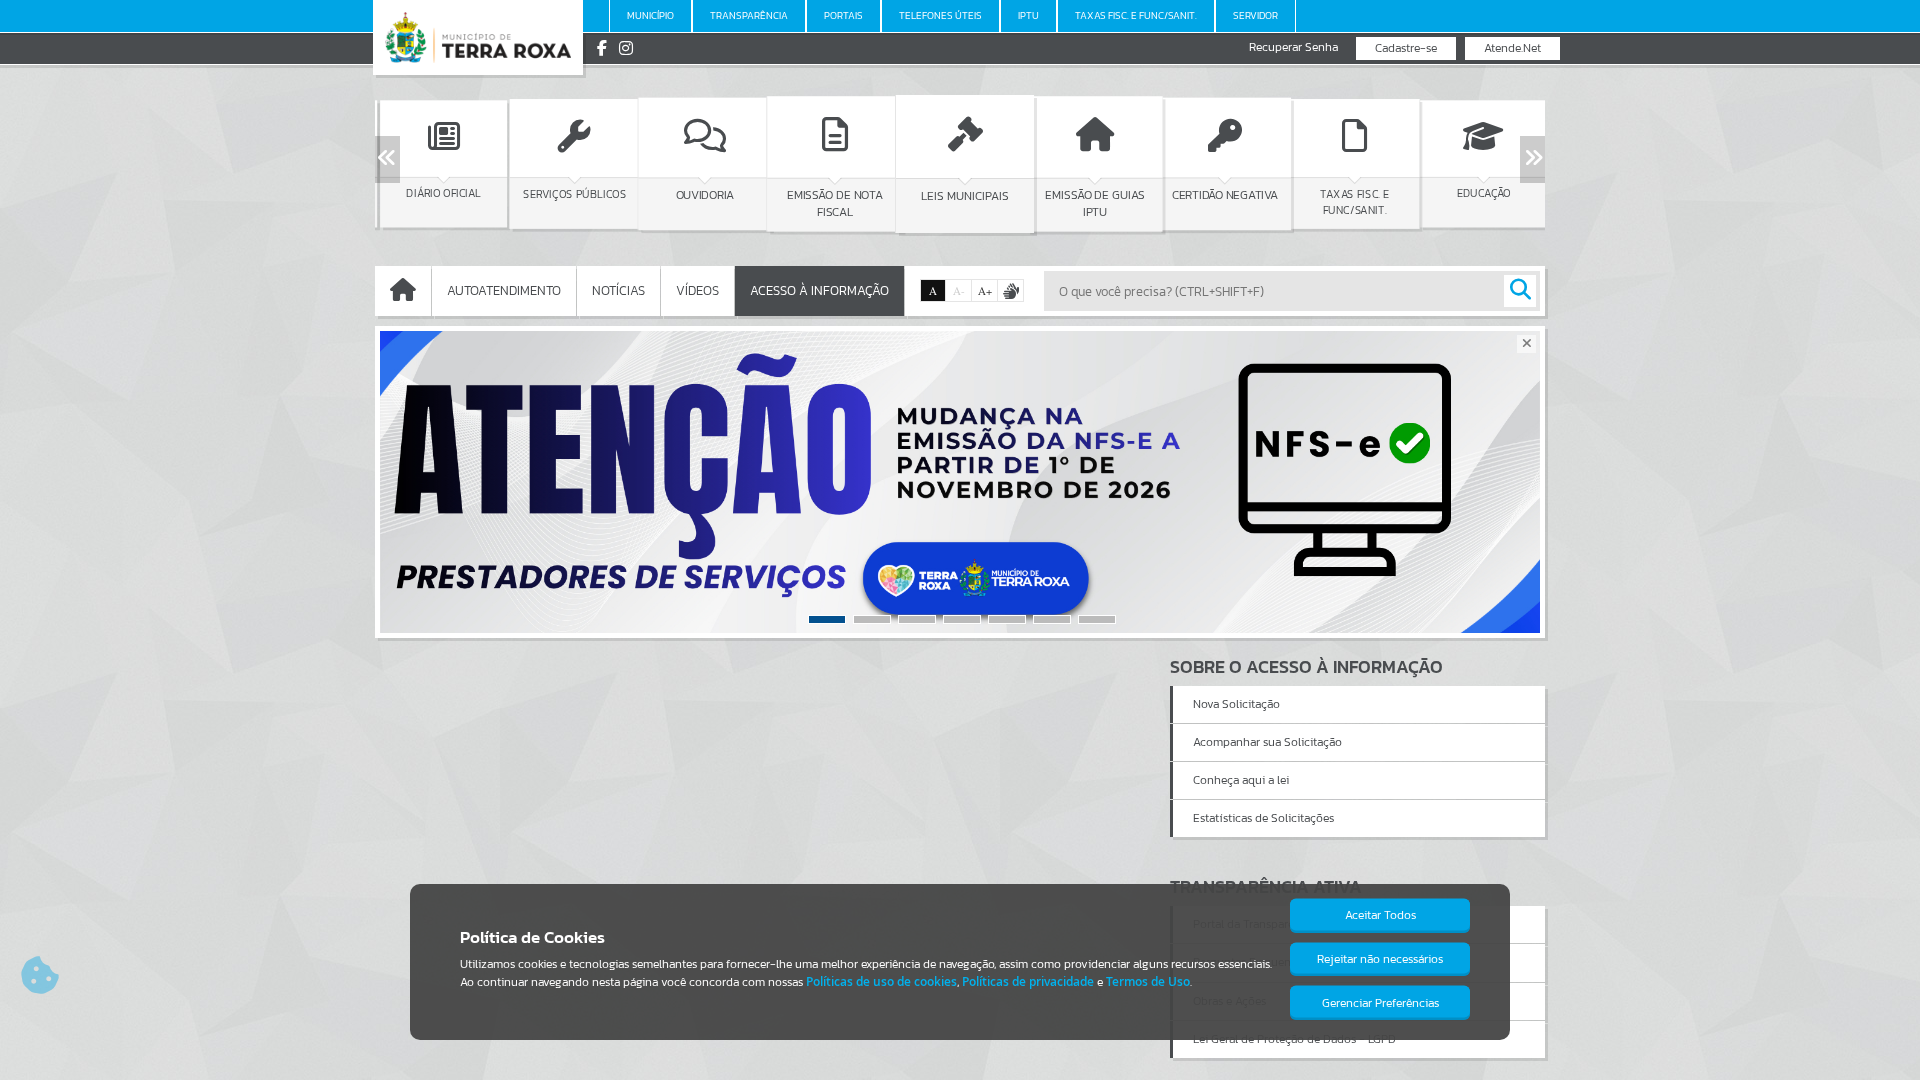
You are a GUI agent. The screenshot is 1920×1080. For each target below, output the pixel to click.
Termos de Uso (1148, 981)
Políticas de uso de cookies (881, 981)
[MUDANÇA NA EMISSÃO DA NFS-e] (960, 482)
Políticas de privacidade (1028, 981)
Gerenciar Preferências (1380, 1003)
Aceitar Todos (1380, 915)
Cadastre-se (1406, 48)
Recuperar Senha (1293, 47)
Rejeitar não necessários (1380, 959)
